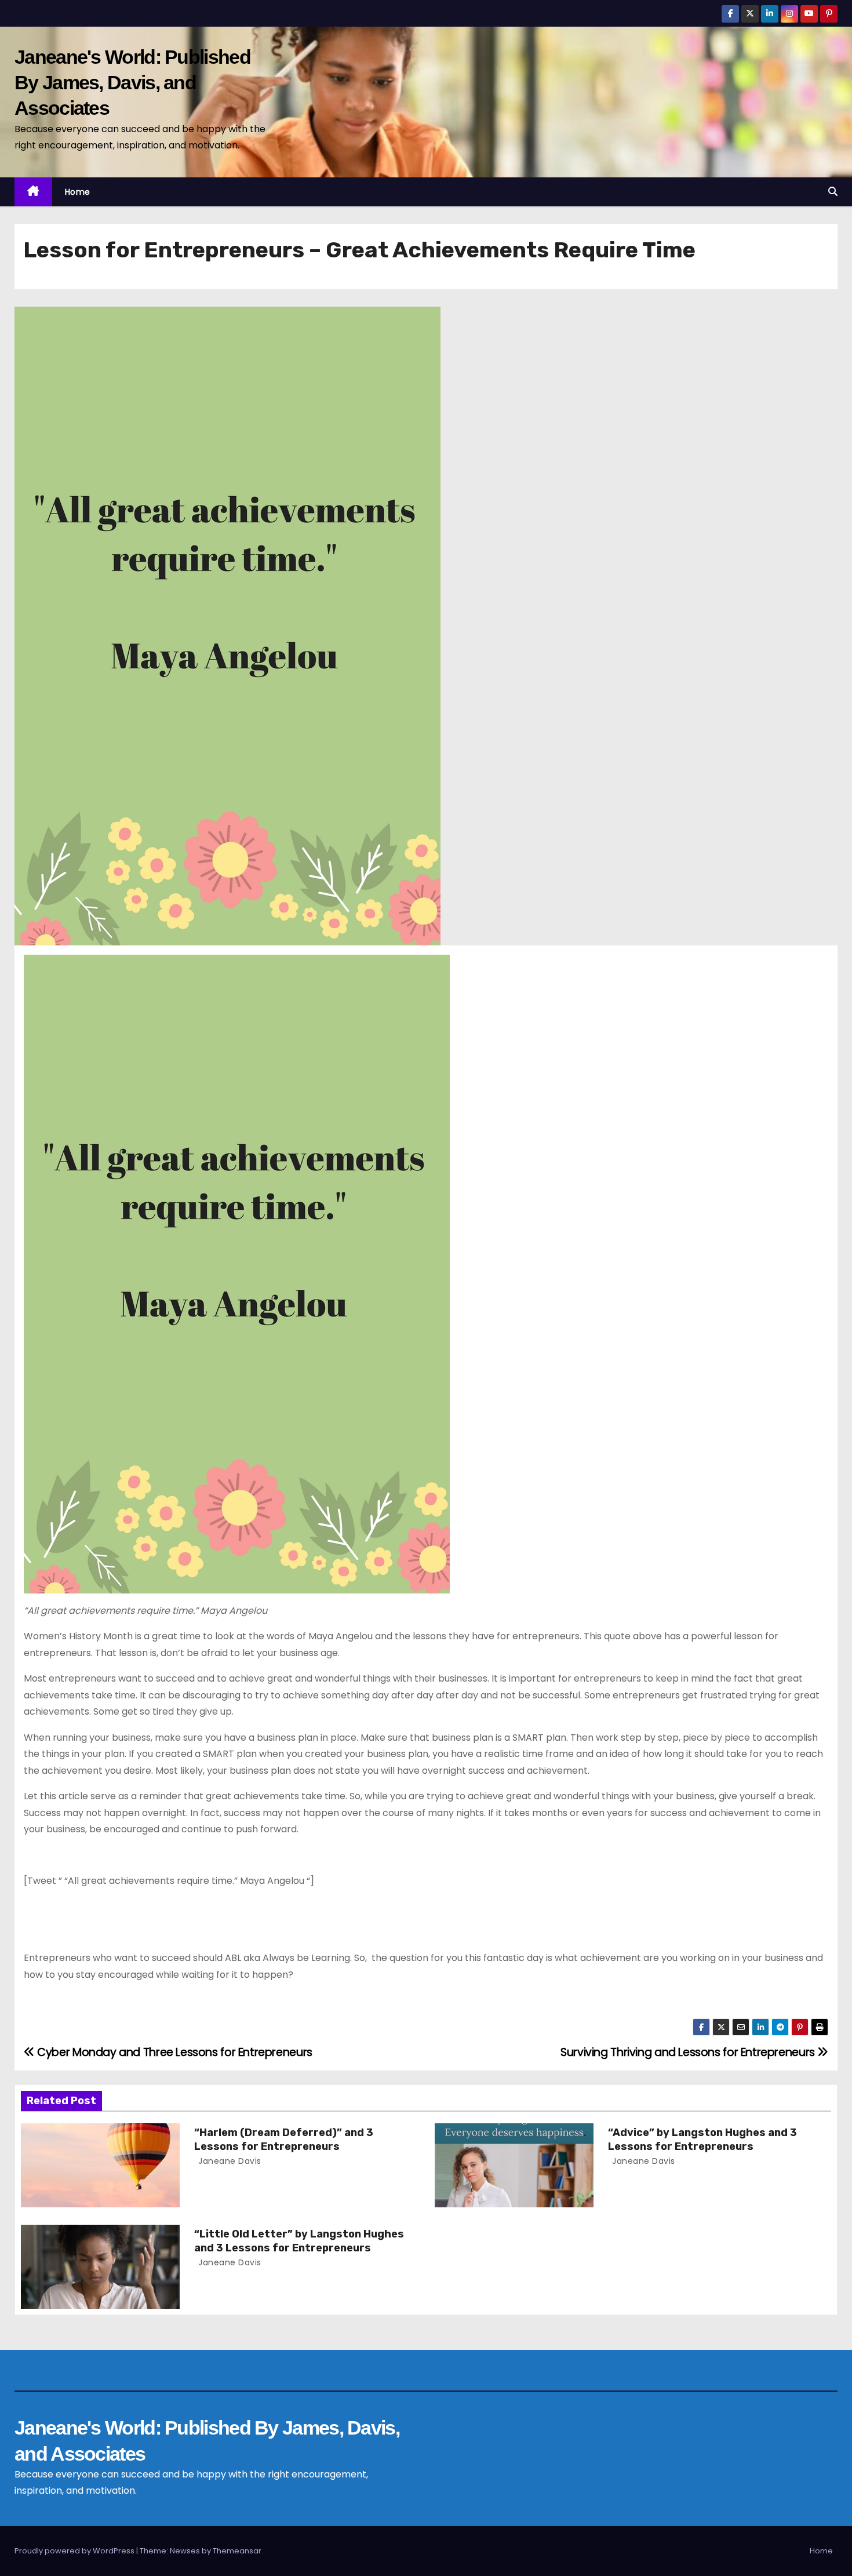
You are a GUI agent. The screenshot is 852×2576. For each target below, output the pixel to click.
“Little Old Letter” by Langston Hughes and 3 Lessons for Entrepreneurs (299, 2241)
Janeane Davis (229, 2161)
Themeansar (237, 2551)
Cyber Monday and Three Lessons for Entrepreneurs (174, 2052)
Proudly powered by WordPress (75, 2551)
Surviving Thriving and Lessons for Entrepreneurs (689, 2052)
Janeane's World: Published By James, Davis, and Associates (132, 82)
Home (78, 192)
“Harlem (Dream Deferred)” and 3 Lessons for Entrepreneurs (284, 2140)
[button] (833, 192)
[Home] (33, 192)
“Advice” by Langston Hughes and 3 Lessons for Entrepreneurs (702, 2140)
